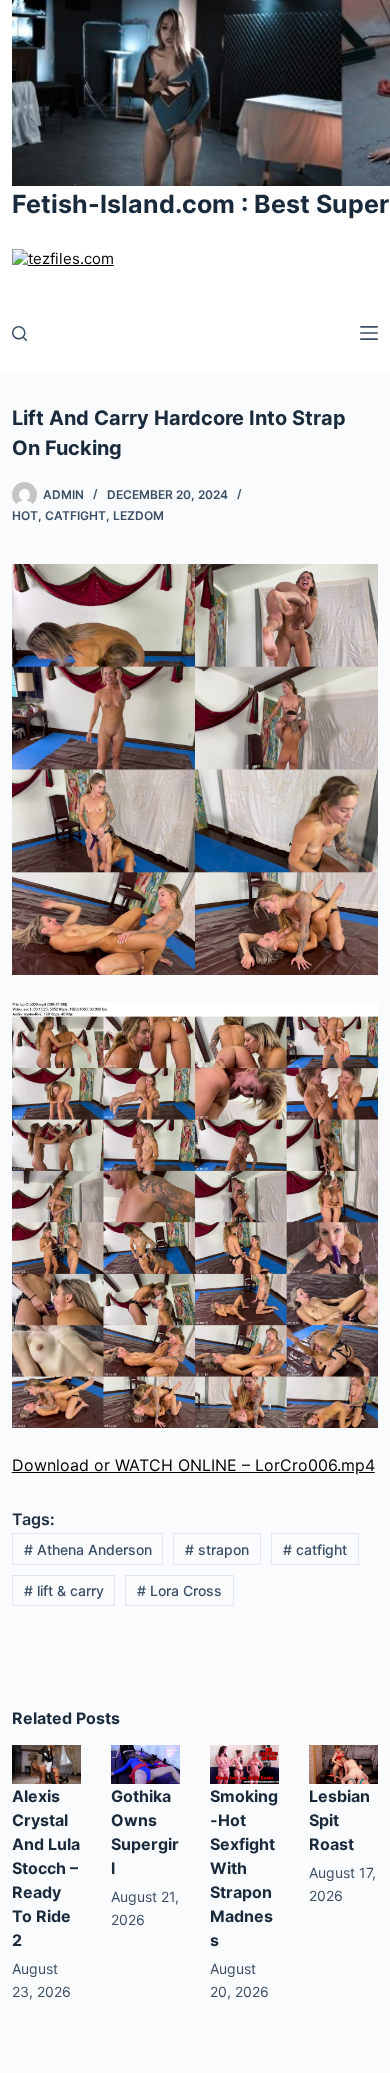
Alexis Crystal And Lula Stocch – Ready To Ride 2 (46, 1868)
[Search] (19, 333)
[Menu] (369, 333)
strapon (217, 1549)
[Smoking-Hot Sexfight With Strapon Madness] (244, 1763)
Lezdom (138, 515)
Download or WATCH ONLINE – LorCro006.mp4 (193, 1465)
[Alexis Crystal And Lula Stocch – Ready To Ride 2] (46, 1763)
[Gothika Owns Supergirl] (145, 1763)
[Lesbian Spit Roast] (343, 1763)
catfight (315, 1549)
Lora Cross (179, 1590)
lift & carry (64, 1590)
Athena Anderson (88, 1549)
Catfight (75, 515)
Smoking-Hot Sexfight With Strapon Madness (244, 1868)
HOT (25, 515)
